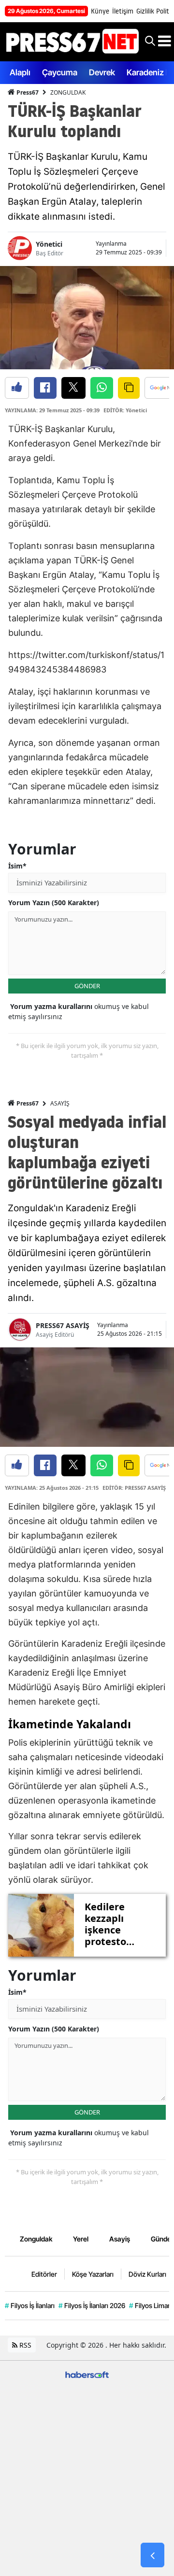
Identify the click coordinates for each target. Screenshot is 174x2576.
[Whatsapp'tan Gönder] (102, 388)
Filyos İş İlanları (30, 2305)
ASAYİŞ (60, 1103)
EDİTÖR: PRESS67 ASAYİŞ (134, 1488)
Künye (100, 11)
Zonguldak (36, 2239)
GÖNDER (87, 986)
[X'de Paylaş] (73, 388)
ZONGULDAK (68, 92)
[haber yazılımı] (87, 2373)
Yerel (81, 2239)
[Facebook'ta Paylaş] (45, 388)
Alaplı (20, 72)
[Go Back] (152, 2555)
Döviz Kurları (147, 2274)
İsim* (17, 866)
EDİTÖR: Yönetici (125, 410)
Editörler (44, 2274)
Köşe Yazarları (93, 2274)
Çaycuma (60, 72)
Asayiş (120, 2239)
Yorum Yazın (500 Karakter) (54, 903)
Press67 (27, 92)
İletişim (123, 11)
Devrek (102, 72)
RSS (24, 2345)
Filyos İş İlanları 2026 (92, 2305)
